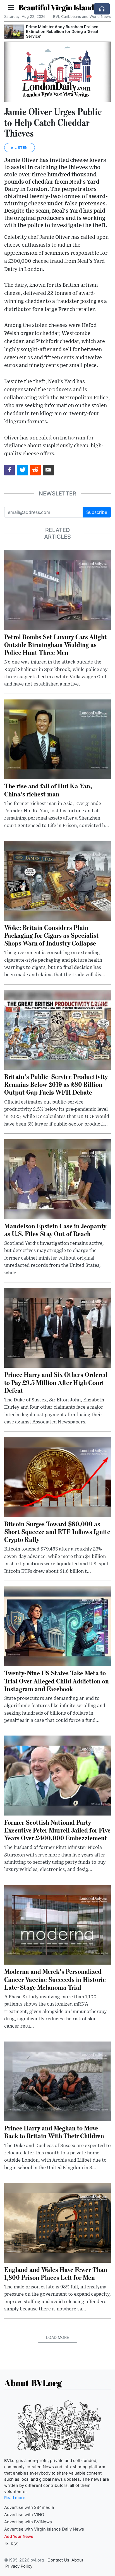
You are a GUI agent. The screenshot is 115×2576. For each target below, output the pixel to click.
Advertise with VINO (24, 2515)
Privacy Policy (19, 2566)
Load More (57, 2337)
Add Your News (19, 2536)
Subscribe (97, 512)
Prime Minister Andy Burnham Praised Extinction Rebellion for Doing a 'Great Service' (62, 31)
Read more (15, 2498)
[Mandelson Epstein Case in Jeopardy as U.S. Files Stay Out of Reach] (57, 1179)
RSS (14, 2544)
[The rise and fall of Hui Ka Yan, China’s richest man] (57, 739)
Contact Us (58, 2560)
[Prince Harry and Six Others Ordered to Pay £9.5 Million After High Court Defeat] (57, 1328)
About (77, 2560)
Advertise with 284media (29, 2507)
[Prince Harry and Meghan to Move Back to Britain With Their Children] (57, 2081)
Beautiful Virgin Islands (58, 7)
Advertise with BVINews (28, 2522)
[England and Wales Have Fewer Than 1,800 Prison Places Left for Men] (57, 2222)
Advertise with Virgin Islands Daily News (44, 2529)
